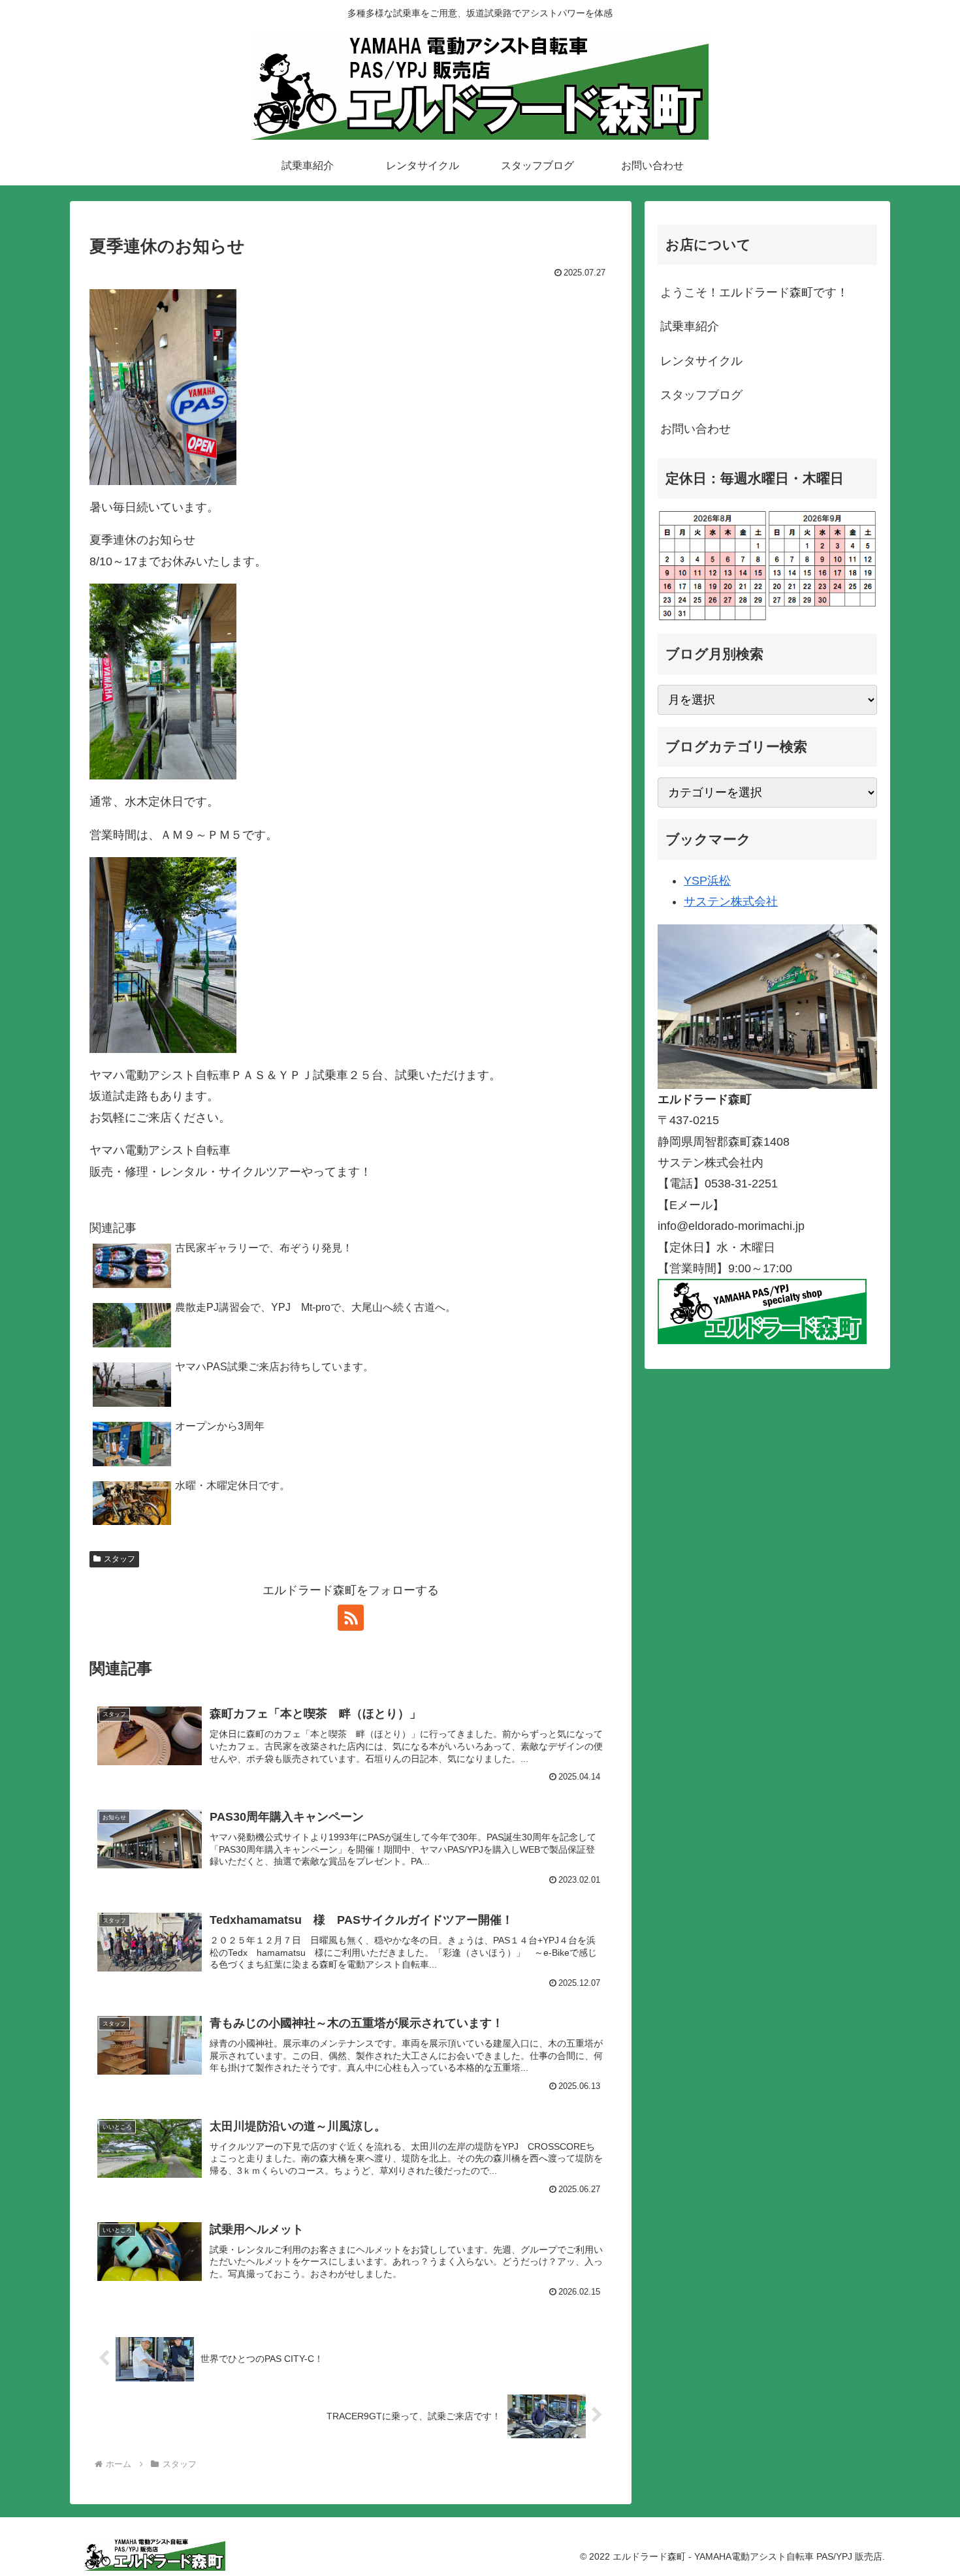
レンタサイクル (701, 361)
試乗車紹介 (690, 326)
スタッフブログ (701, 395)
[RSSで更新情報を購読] (351, 1618)
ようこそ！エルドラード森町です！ (754, 292)
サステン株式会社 (731, 902)
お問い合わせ (696, 429)
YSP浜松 (707, 881)
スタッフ (120, 1559)
